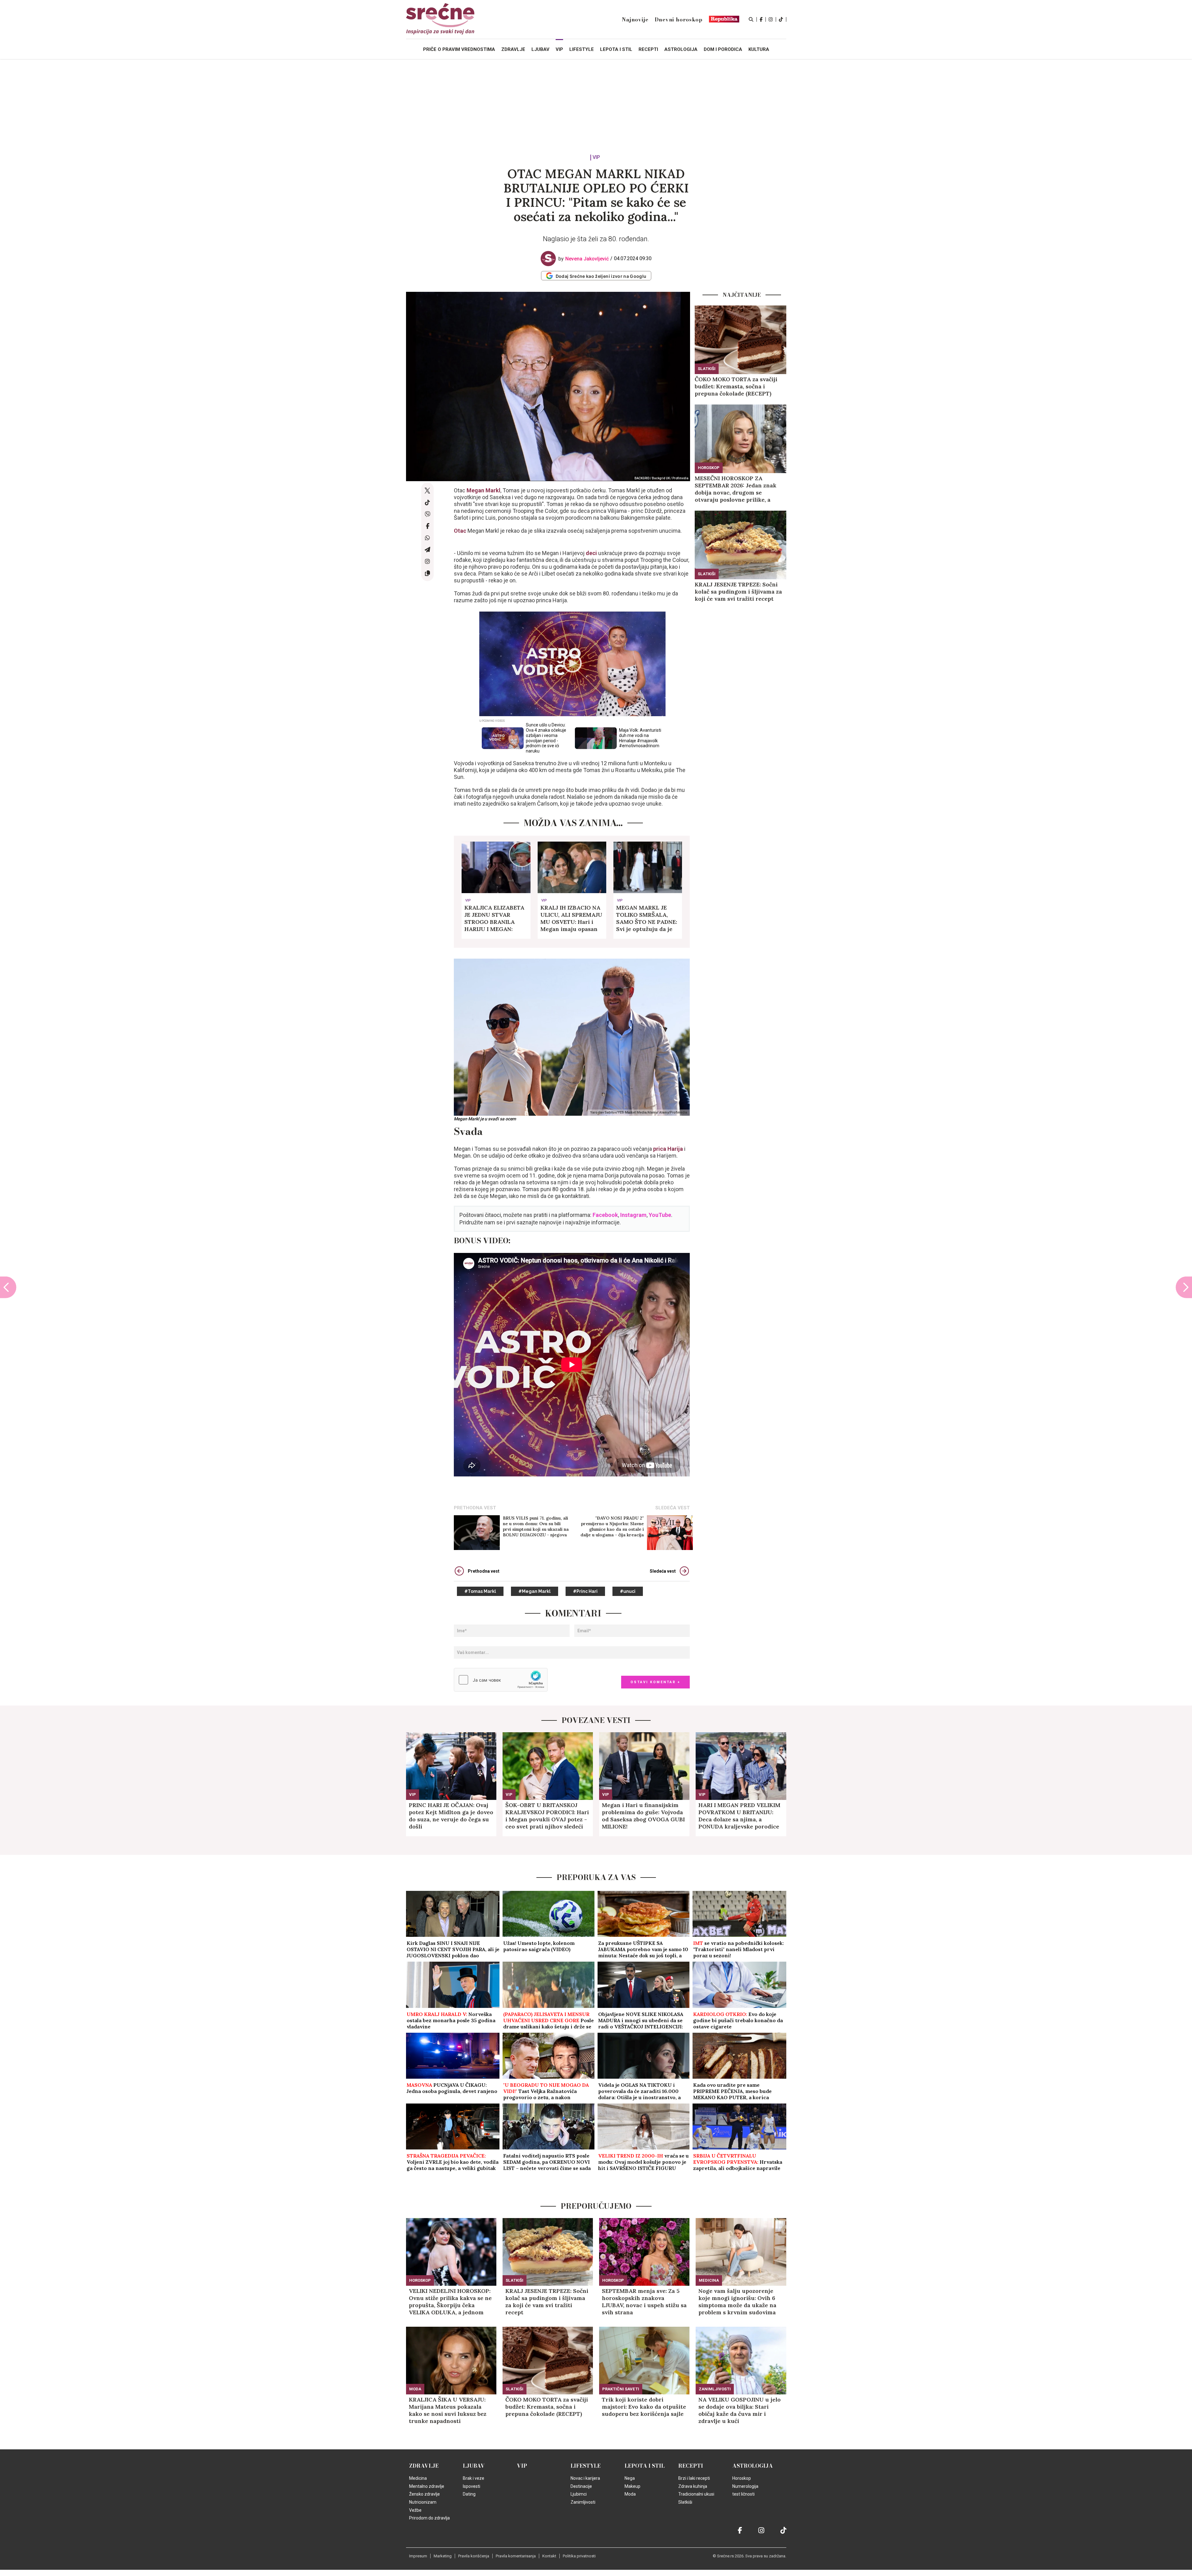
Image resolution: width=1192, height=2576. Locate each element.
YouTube (660, 1215)
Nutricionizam (423, 2502)
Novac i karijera (585, 2478)
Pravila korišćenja (474, 2556)
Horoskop (709, 468)
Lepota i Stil (645, 2466)
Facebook (605, 1215)
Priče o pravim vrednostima (459, 49)
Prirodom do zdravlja (429, 2518)
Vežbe (415, 2510)
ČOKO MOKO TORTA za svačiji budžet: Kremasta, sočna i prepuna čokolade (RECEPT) (736, 386)
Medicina (709, 2280)
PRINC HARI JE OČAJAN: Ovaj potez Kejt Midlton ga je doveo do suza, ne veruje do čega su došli (451, 1816)
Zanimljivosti (715, 2389)
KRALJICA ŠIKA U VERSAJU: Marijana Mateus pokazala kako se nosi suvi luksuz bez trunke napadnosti (448, 2410)
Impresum (418, 2556)
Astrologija (753, 2466)
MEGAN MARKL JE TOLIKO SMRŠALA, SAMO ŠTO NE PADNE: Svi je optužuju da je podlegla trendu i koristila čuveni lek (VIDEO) (647, 918)
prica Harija (668, 1149)
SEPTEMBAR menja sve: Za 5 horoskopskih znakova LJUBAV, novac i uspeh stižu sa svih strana (644, 2302)
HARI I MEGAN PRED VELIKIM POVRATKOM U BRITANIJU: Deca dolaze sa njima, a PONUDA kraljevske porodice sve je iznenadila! (739, 1816)
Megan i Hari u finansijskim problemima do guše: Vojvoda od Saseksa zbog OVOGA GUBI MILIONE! (643, 1816)
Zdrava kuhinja (693, 2486)
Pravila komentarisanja (516, 2556)
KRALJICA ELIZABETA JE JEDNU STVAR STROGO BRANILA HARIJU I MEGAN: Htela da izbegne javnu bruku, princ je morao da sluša (496, 918)
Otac (460, 531)
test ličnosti (743, 2494)
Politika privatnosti (579, 2556)
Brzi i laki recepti (694, 2478)
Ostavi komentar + (655, 1682)
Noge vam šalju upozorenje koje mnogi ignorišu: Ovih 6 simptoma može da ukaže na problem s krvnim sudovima (737, 2302)
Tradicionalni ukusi (696, 2494)
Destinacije (581, 2486)
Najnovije (635, 20)
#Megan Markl (535, 1591)
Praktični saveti (621, 2389)
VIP (596, 158)
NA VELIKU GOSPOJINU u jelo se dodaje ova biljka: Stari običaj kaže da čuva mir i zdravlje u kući (740, 2410)
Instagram (633, 1215)
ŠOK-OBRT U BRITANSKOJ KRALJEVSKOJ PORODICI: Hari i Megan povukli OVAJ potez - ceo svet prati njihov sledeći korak (547, 1816)
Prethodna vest (484, 1571)
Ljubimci (579, 2494)
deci (591, 553)
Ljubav (474, 2466)
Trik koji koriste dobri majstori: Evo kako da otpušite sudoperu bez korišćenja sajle (644, 2407)
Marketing (443, 2556)
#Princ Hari (585, 1591)
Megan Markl (483, 490)
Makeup (632, 2486)
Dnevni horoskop (679, 20)
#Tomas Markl (480, 1591)
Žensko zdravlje (424, 2494)
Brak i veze (474, 2478)
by (584, 259)
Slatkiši (707, 369)
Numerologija (745, 2486)
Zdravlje (424, 2466)
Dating (469, 2494)
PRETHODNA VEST (475, 1508)
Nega (630, 2478)
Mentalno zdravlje (427, 2486)
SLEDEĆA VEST (673, 1508)
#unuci (628, 1591)
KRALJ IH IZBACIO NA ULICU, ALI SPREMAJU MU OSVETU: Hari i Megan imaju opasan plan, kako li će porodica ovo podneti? (571, 918)
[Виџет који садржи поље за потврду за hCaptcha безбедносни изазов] (501, 1680)
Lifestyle (586, 2466)
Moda (415, 2389)
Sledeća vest (663, 1571)
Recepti (691, 2466)
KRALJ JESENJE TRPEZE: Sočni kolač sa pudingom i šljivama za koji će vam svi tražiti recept (738, 592)
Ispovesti (472, 2486)
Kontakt (549, 2556)
